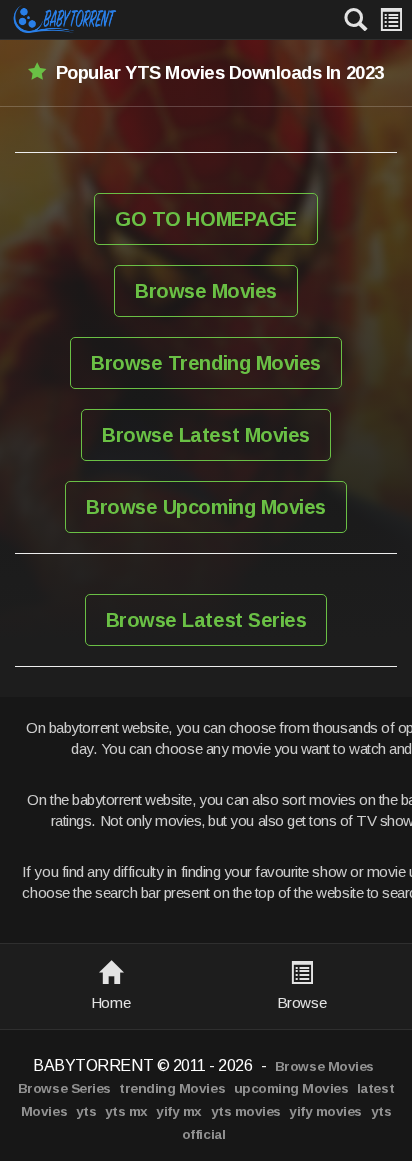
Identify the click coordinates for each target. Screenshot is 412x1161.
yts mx (126, 1111)
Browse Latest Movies (205, 435)
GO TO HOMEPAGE (205, 219)
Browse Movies (206, 291)
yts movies (246, 1111)
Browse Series (64, 1088)
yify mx (179, 1111)
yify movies (325, 1111)
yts (86, 1111)
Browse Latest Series (206, 620)
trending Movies (172, 1088)
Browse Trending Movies (205, 363)
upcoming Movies (291, 1088)
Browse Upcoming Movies (205, 507)
